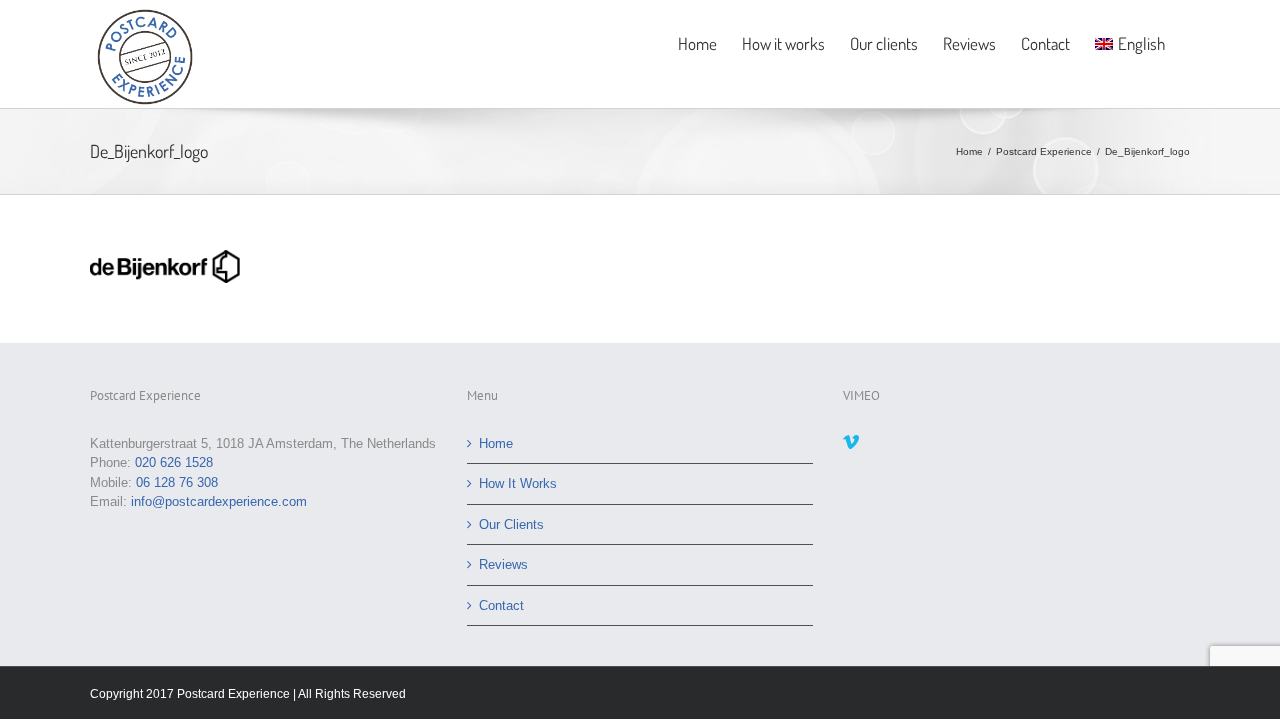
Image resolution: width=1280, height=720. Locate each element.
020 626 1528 (174, 462)
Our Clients (511, 524)
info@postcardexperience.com (219, 501)
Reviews (503, 564)
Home (496, 443)
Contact (501, 605)
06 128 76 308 (177, 482)
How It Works (518, 483)
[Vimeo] (851, 442)
